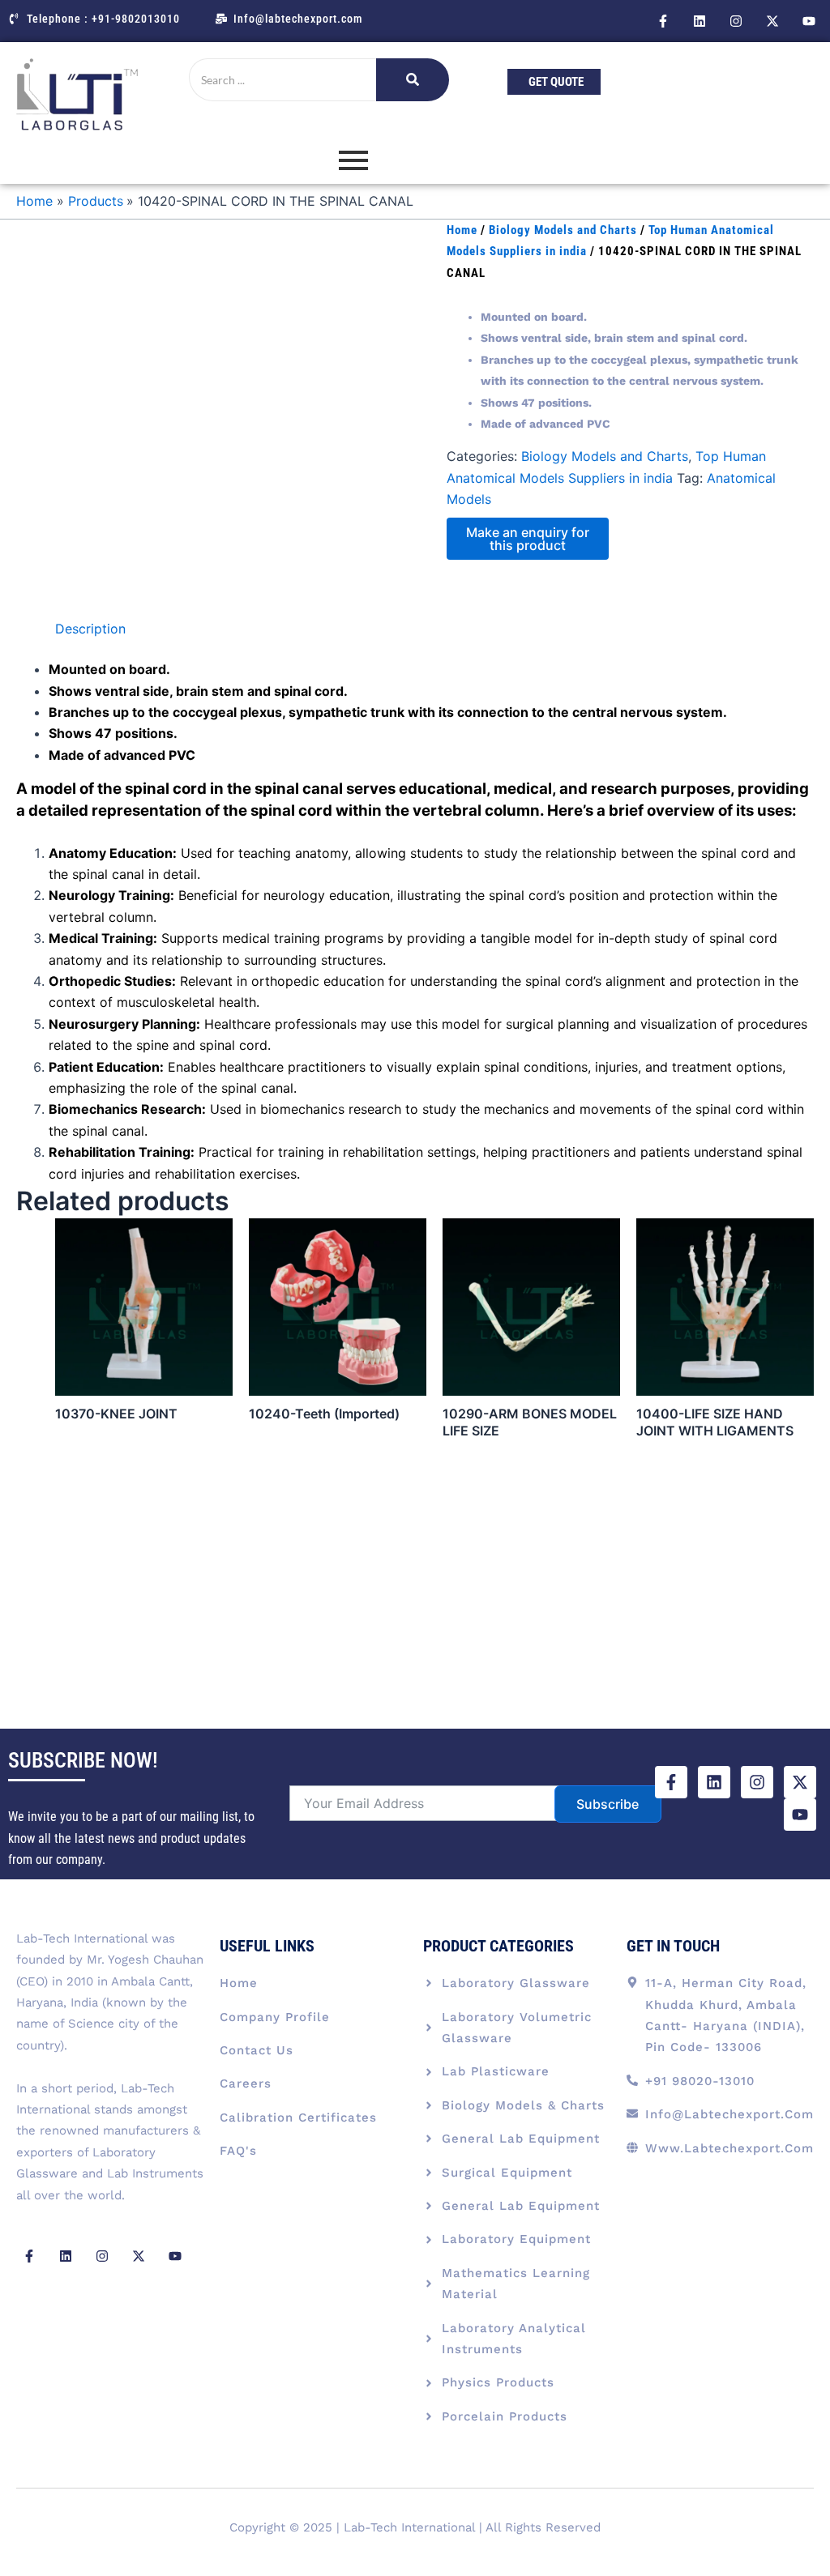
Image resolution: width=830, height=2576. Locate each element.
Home (462, 230)
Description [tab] (90, 629)
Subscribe (608, 1804)
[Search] (413, 80)
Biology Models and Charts (563, 230)
